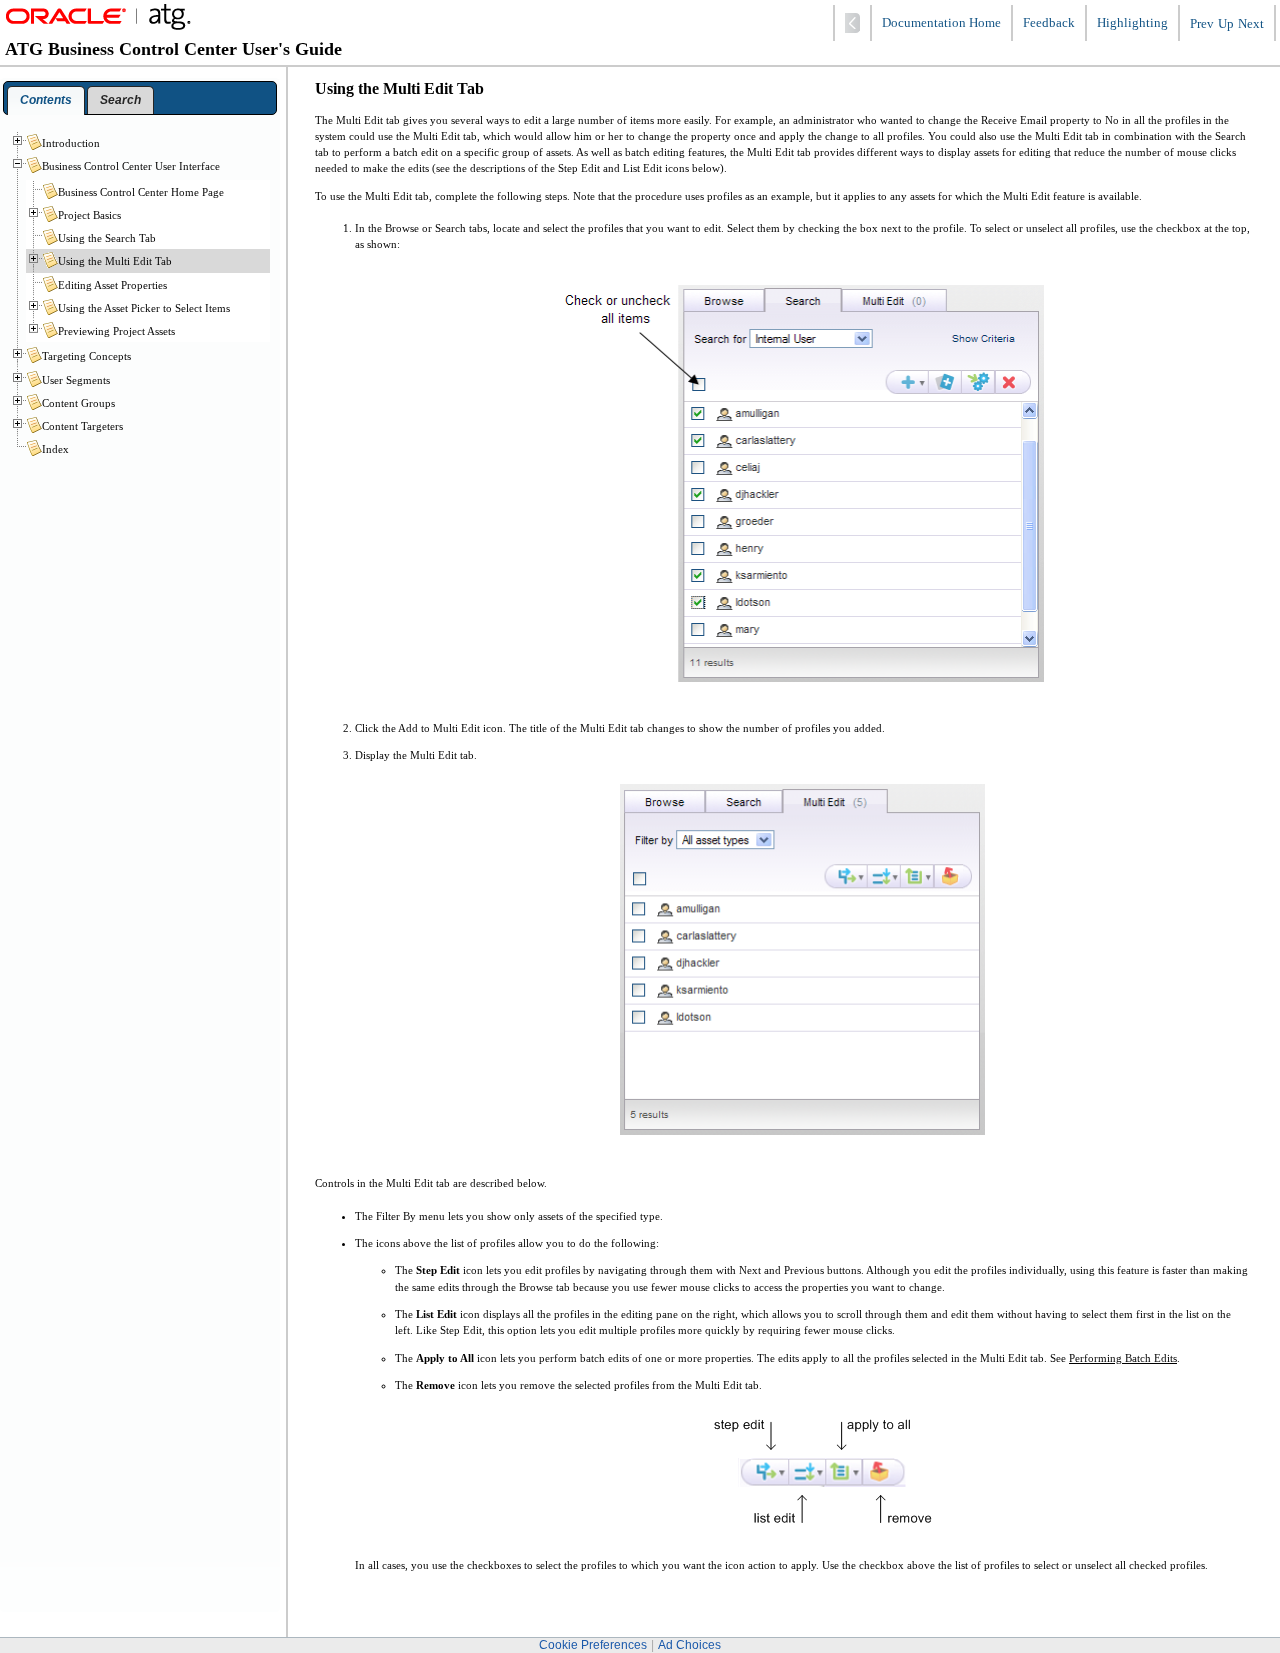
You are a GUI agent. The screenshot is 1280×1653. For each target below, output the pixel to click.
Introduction (71, 143)
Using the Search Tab (107, 238)
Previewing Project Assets (116, 331)
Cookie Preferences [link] (593, 1645)
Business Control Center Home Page (141, 192)
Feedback (1049, 23)
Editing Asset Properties (112, 285)
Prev (1202, 24)
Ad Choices (689, 1645)
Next (1251, 24)
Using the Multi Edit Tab (115, 261)
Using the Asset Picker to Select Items (144, 308)
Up (1226, 24)
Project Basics (89, 215)
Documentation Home (941, 23)
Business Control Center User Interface (131, 166)
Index (55, 449)
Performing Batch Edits (1123, 1358)
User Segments (76, 380)
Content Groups (78, 403)
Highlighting (1132, 23)
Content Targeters (82, 426)
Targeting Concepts (86, 356)
